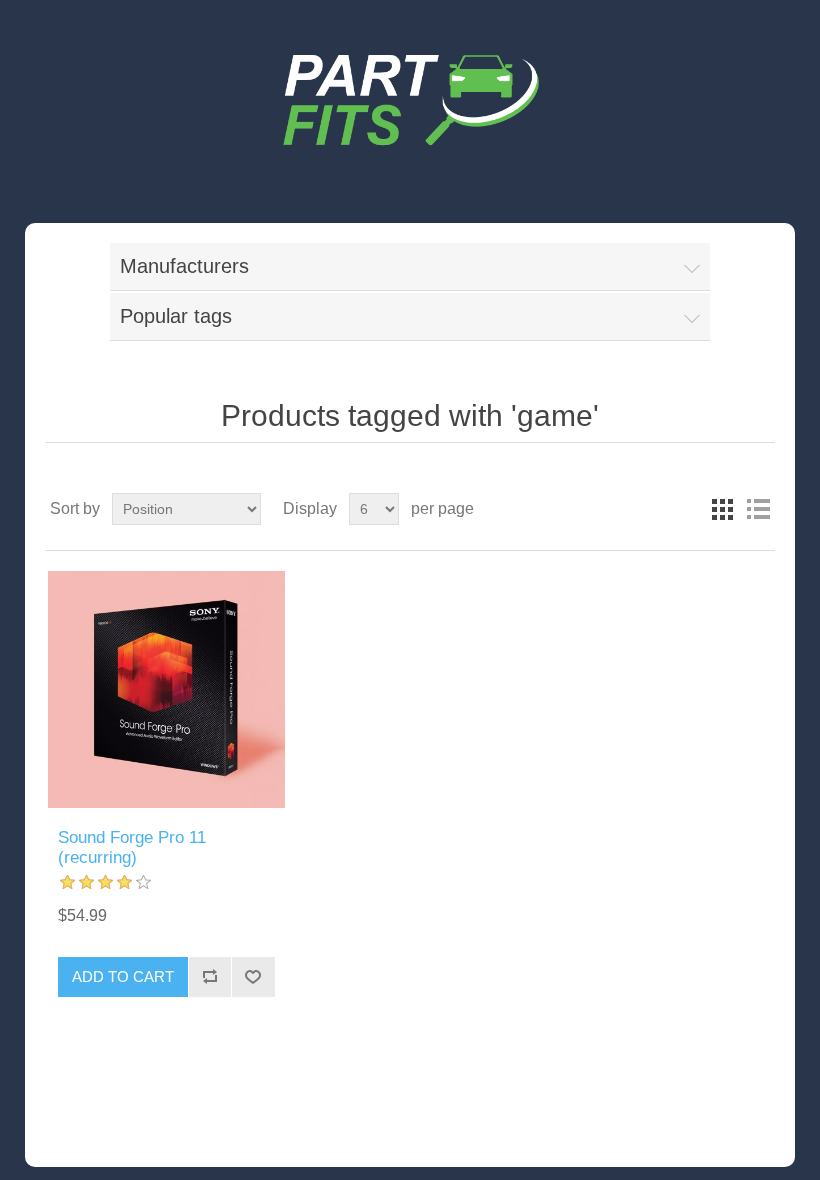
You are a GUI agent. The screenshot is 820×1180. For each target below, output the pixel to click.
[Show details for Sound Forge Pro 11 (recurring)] (166, 689)
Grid (722, 509)
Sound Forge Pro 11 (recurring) (132, 847)
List (758, 509)
